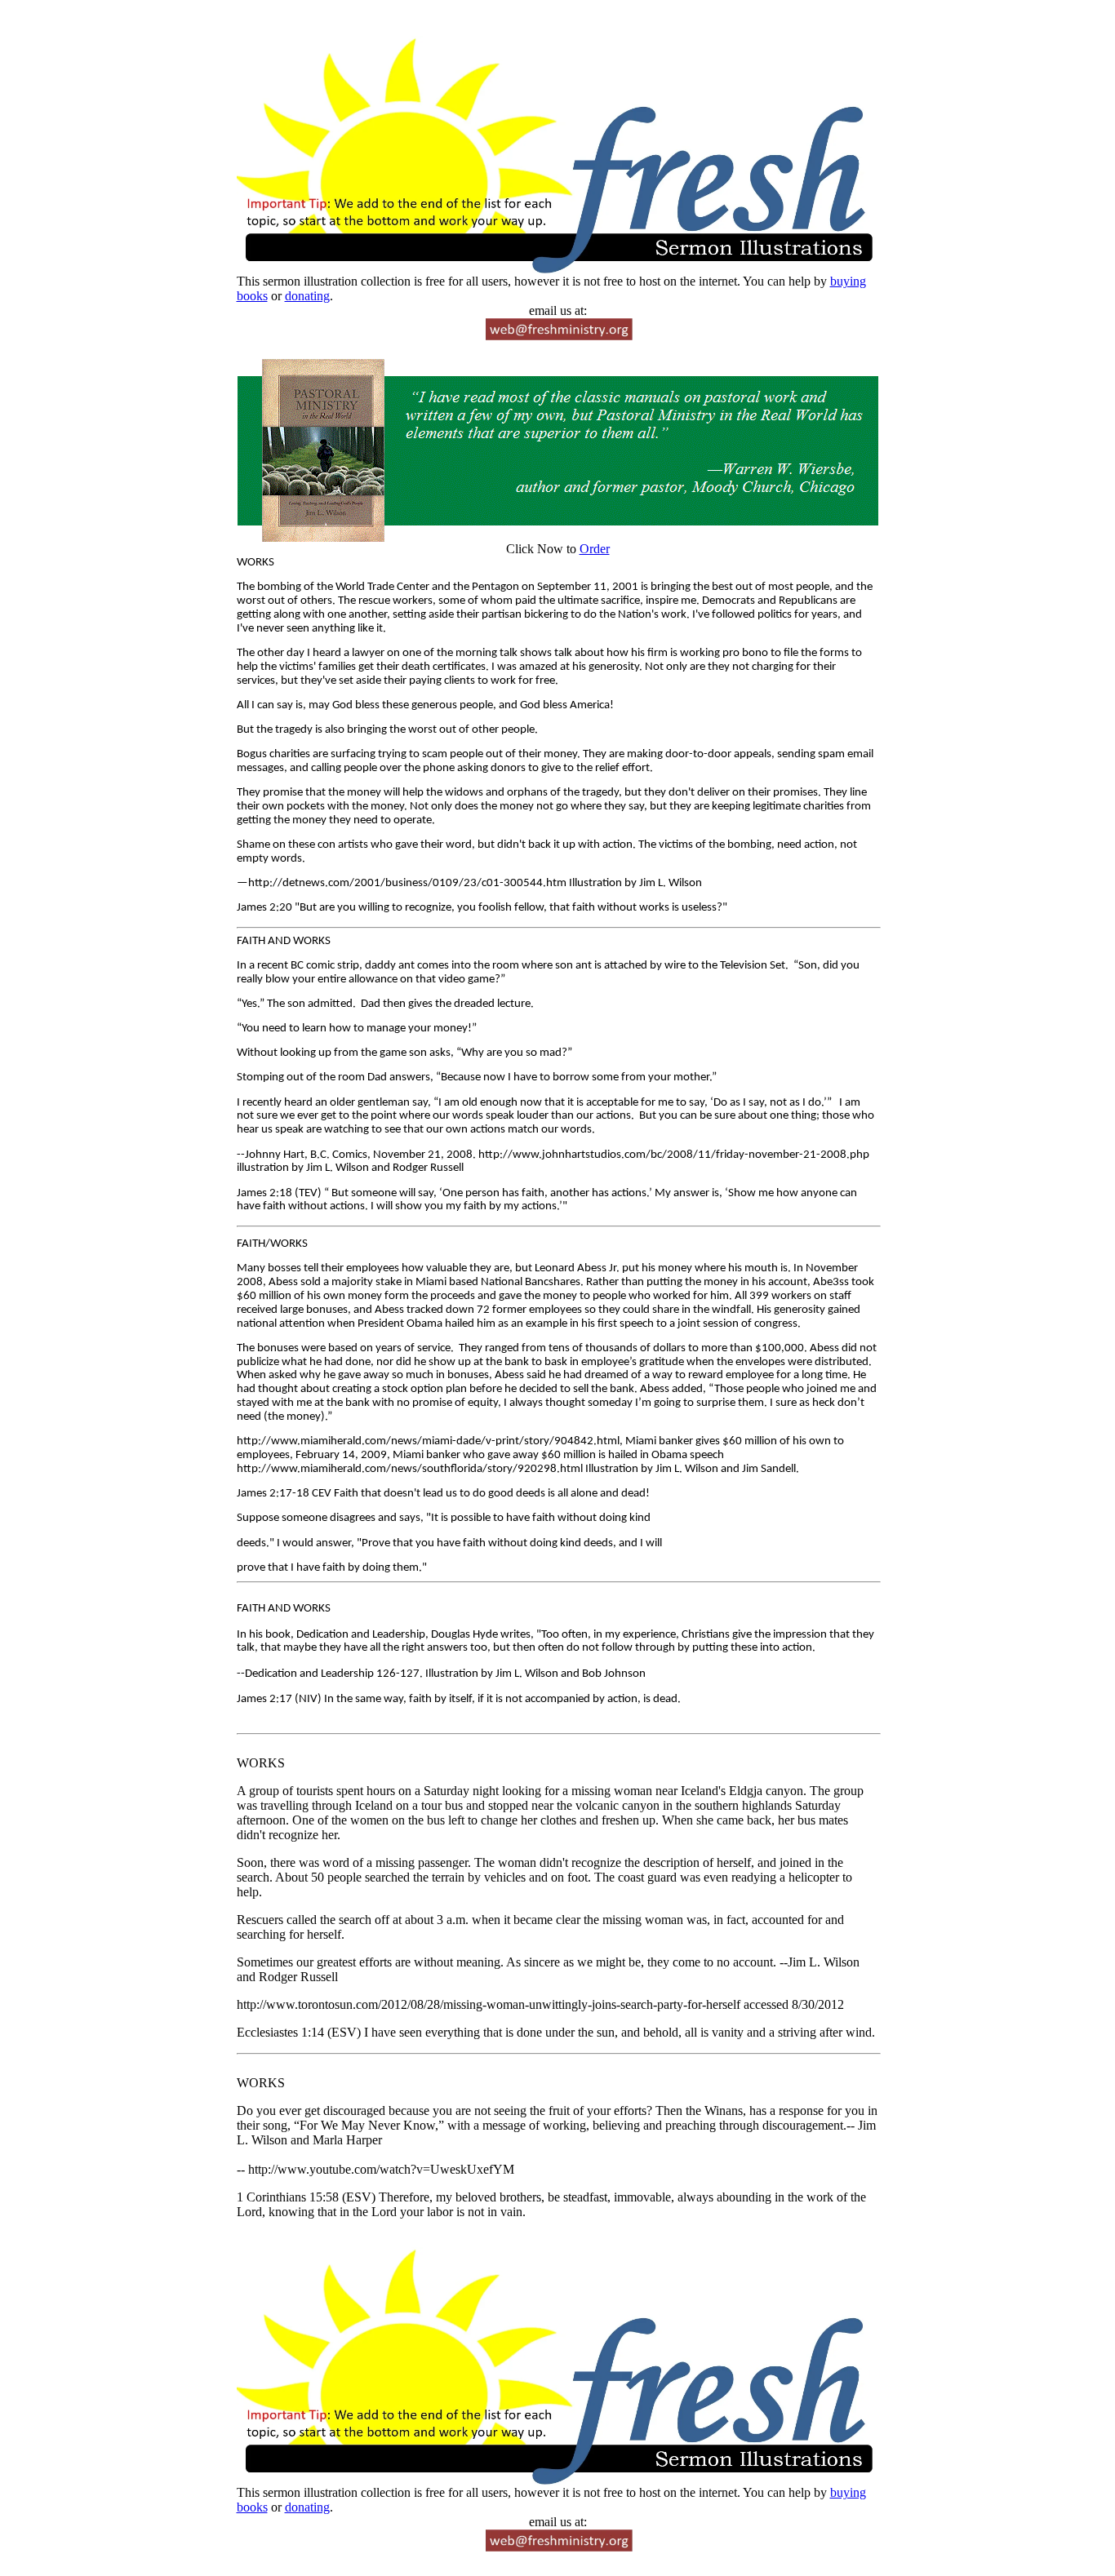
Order (595, 549)
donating (307, 296)
